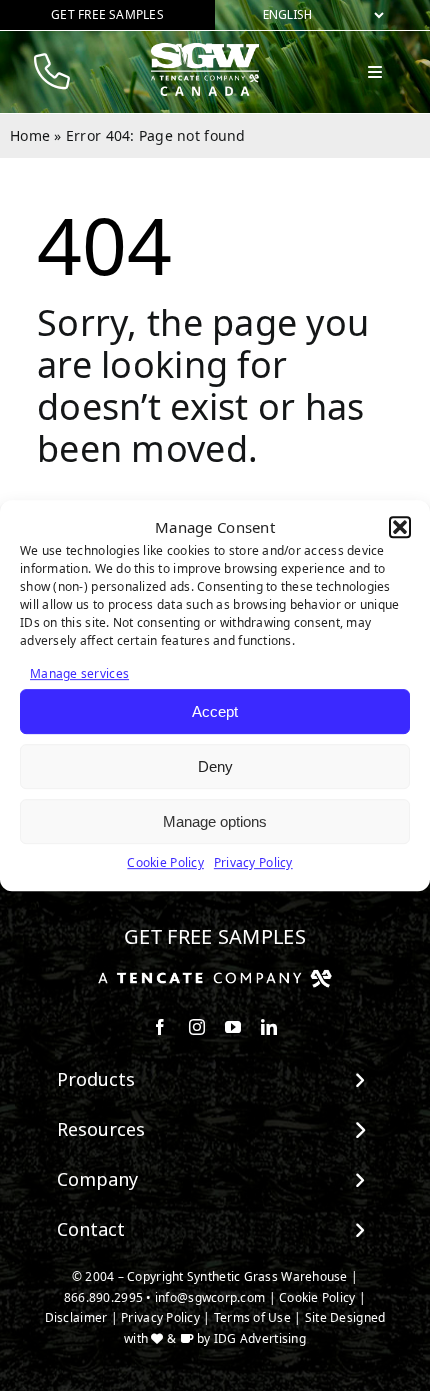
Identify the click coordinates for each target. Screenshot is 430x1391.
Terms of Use (252, 1317)
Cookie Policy (165, 862)
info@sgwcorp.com (210, 1297)
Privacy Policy (253, 862)
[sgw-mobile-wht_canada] (205, 51)
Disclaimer (76, 1317)
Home (30, 135)
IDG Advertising (260, 1338)
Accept (215, 711)
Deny (215, 766)
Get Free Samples (215, 936)
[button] (400, 528)
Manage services (79, 673)
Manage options (215, 821)
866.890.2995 (103, 1297)
